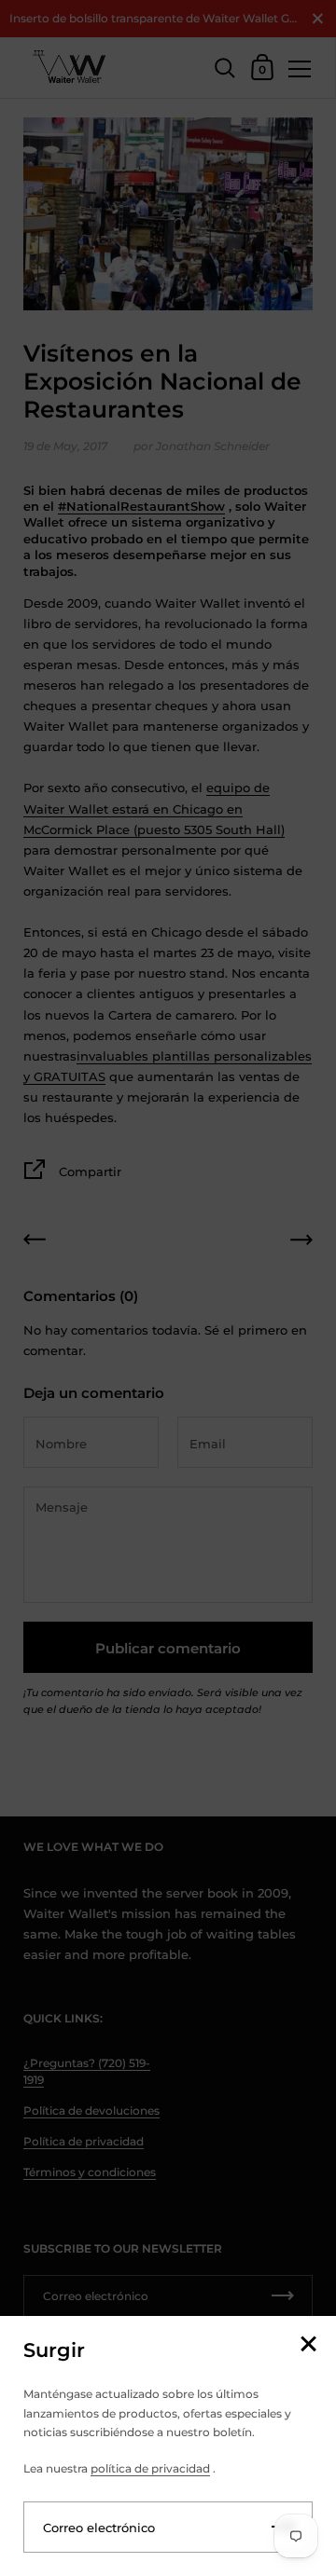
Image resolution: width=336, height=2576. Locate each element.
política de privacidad (150, 2468)
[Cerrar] (308, 2345)
